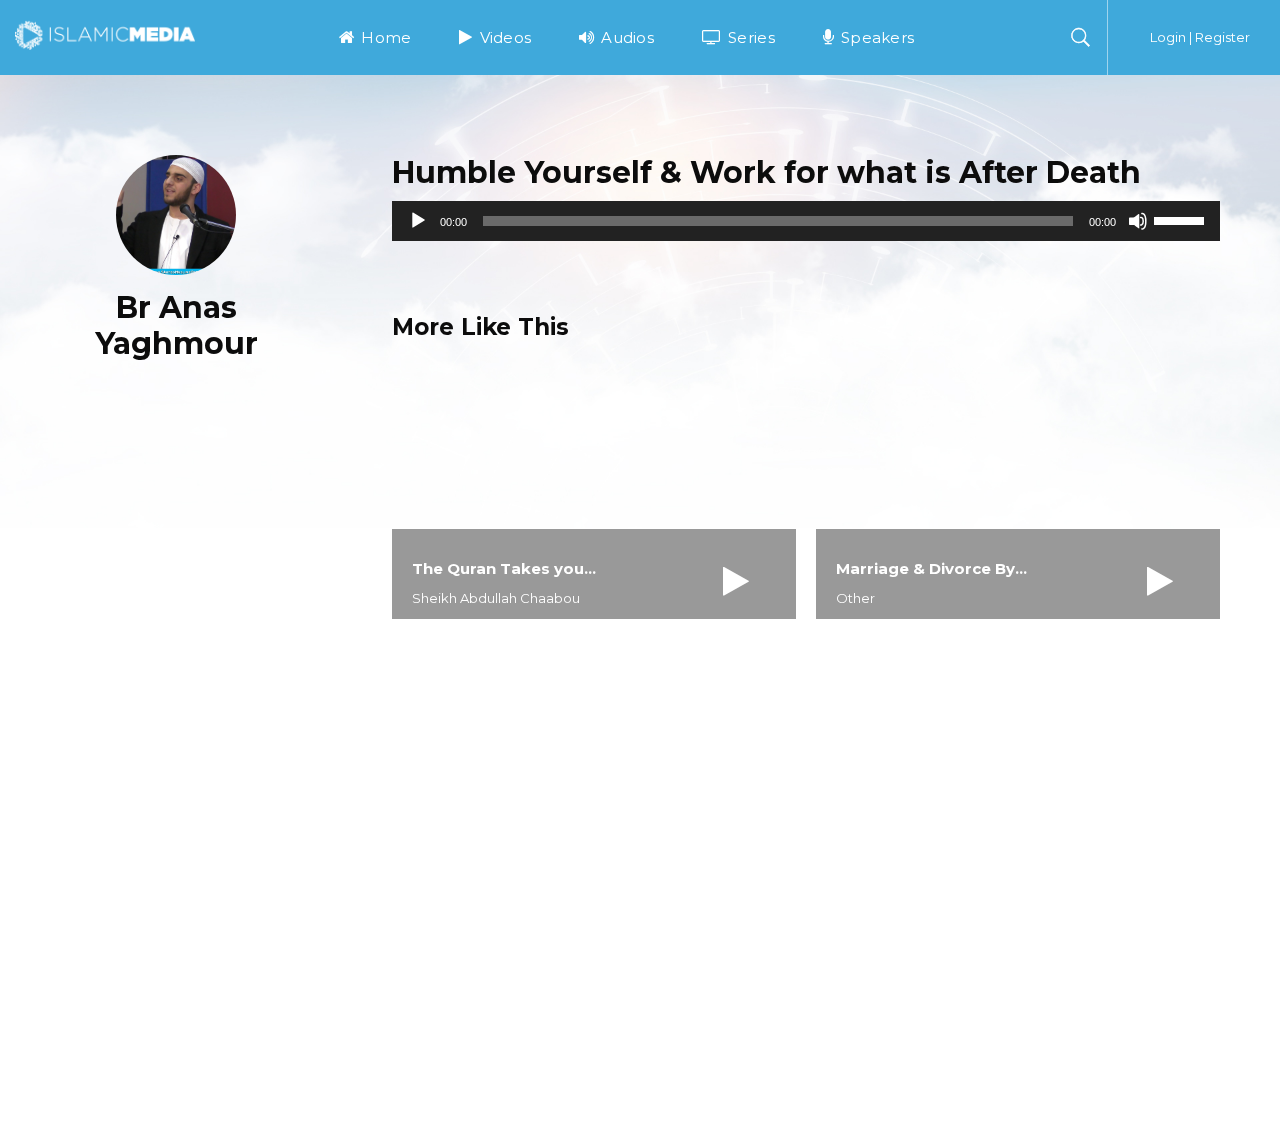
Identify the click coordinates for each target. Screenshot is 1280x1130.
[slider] (1182, 219)
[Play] (418, 221)
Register (1222, 37)
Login (1168, 37)
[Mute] (1138, 221)
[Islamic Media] (105, 34)
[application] (806, 221)
